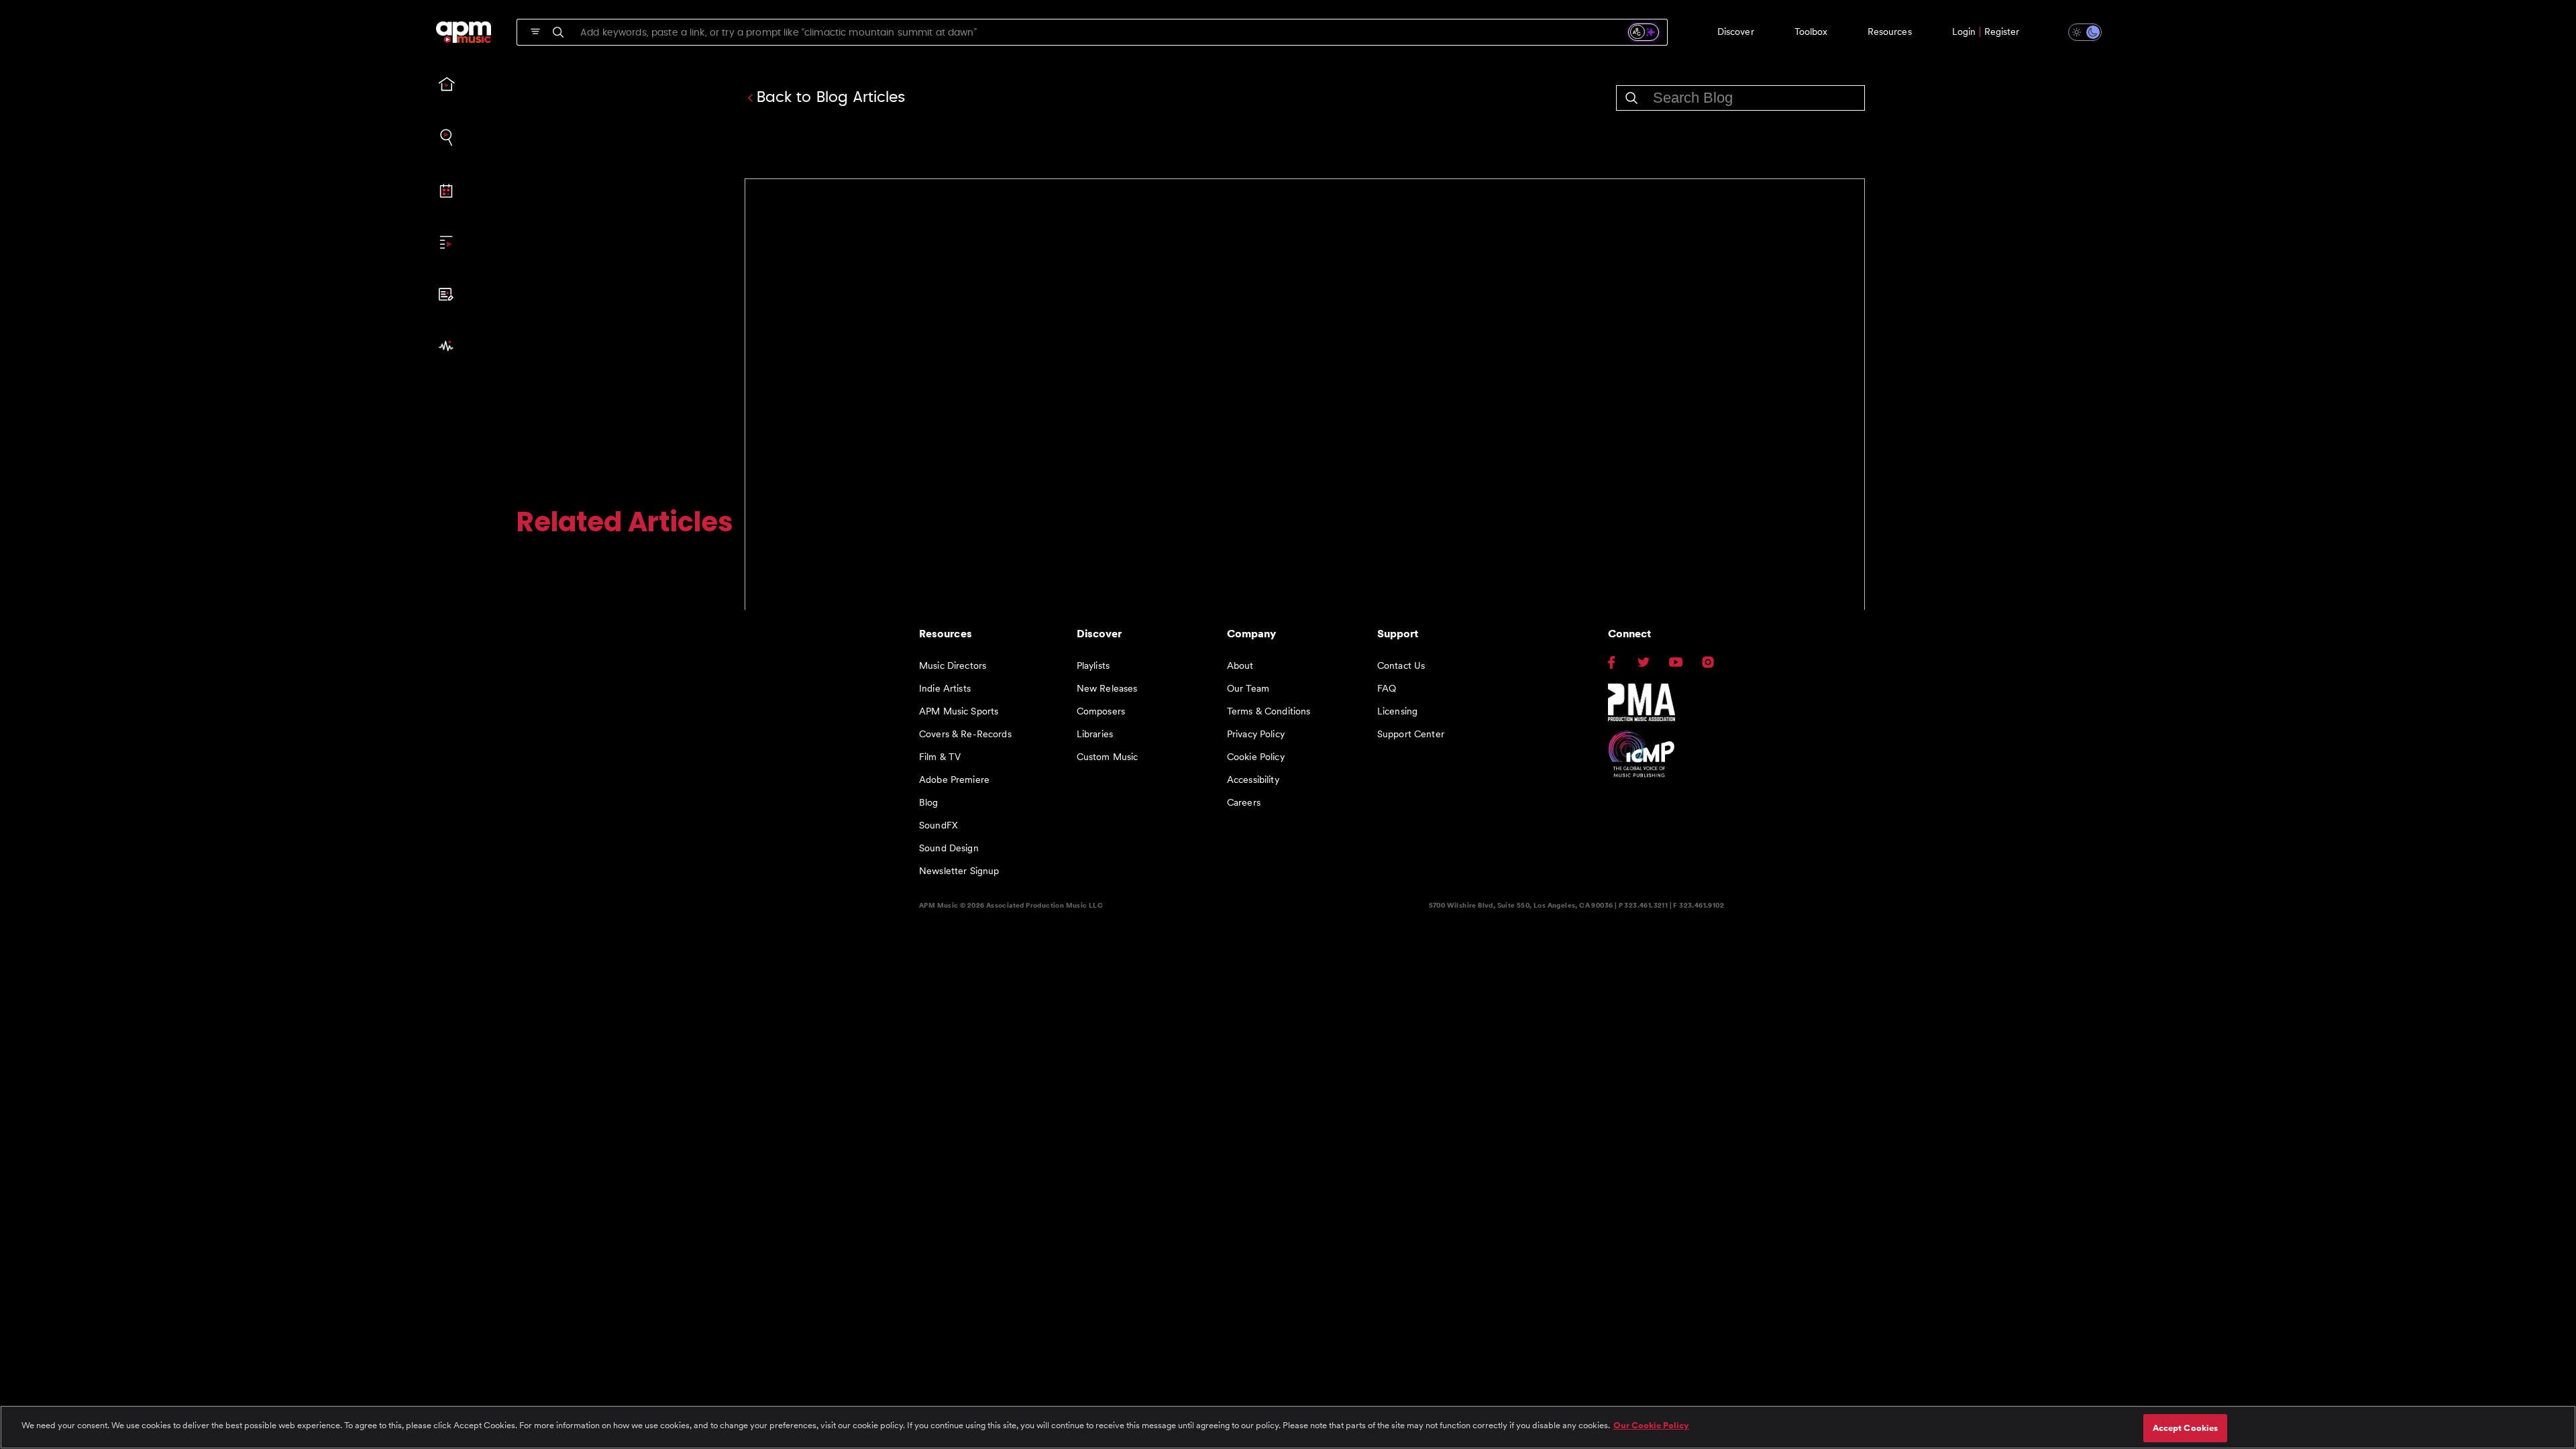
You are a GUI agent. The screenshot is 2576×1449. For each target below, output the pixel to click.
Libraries (1095, 734)
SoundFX (938, 825)
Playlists (1093, 665)
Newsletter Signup (959, 871)
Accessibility (1253, 780)
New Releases (1107, 688)
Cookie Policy (1256, 757)
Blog (929, 802)
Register (2002, 32)
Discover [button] (1736, 32)
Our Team (1248, 688)
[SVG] (535, 32)
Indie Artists (945, 688)
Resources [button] (1890, 32)
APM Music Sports (959, 711)
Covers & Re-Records (965, 734)
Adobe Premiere (954, 780)
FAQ (1387, 688)
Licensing (1397, 711)
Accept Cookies (2186, 1428)
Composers (1101, 711)
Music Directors (953, 665)
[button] (2077, 32)
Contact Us (1401, 665)
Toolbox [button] (1811, 32)
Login (1964, 32)
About (1240, 665)
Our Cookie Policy (1651, 1425)
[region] (1288, 1427)
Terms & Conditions (1269, 711)
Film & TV (940, 757)
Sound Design (949, 848)
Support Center (1411, 734)
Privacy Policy (1256, 734)
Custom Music (1108, 757)
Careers (1244, 802)
